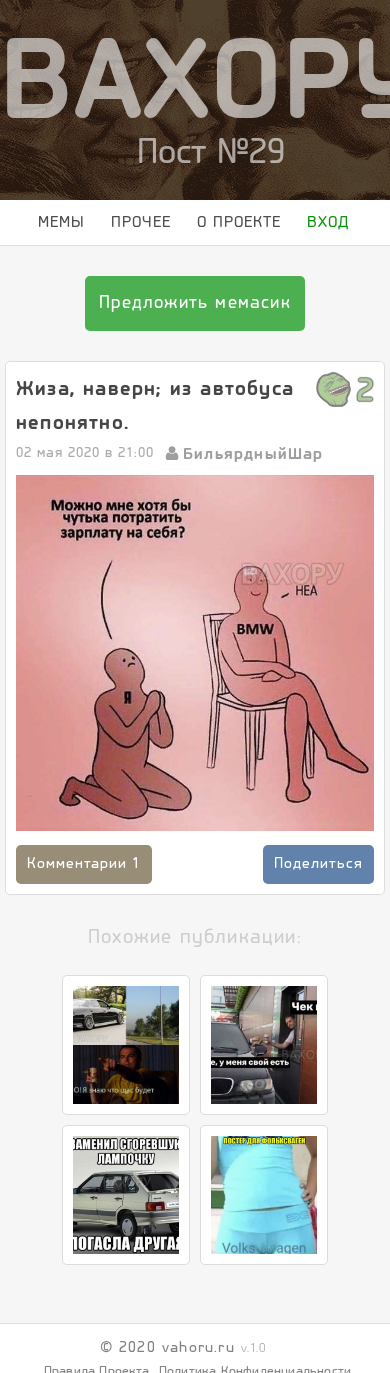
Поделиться (318, 925)
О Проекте (262, 226)
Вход (39, 279)
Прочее (139, 226)
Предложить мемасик (195, 364)
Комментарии (84, 925)
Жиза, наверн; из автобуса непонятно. (155, 466)
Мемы (42, 226)
